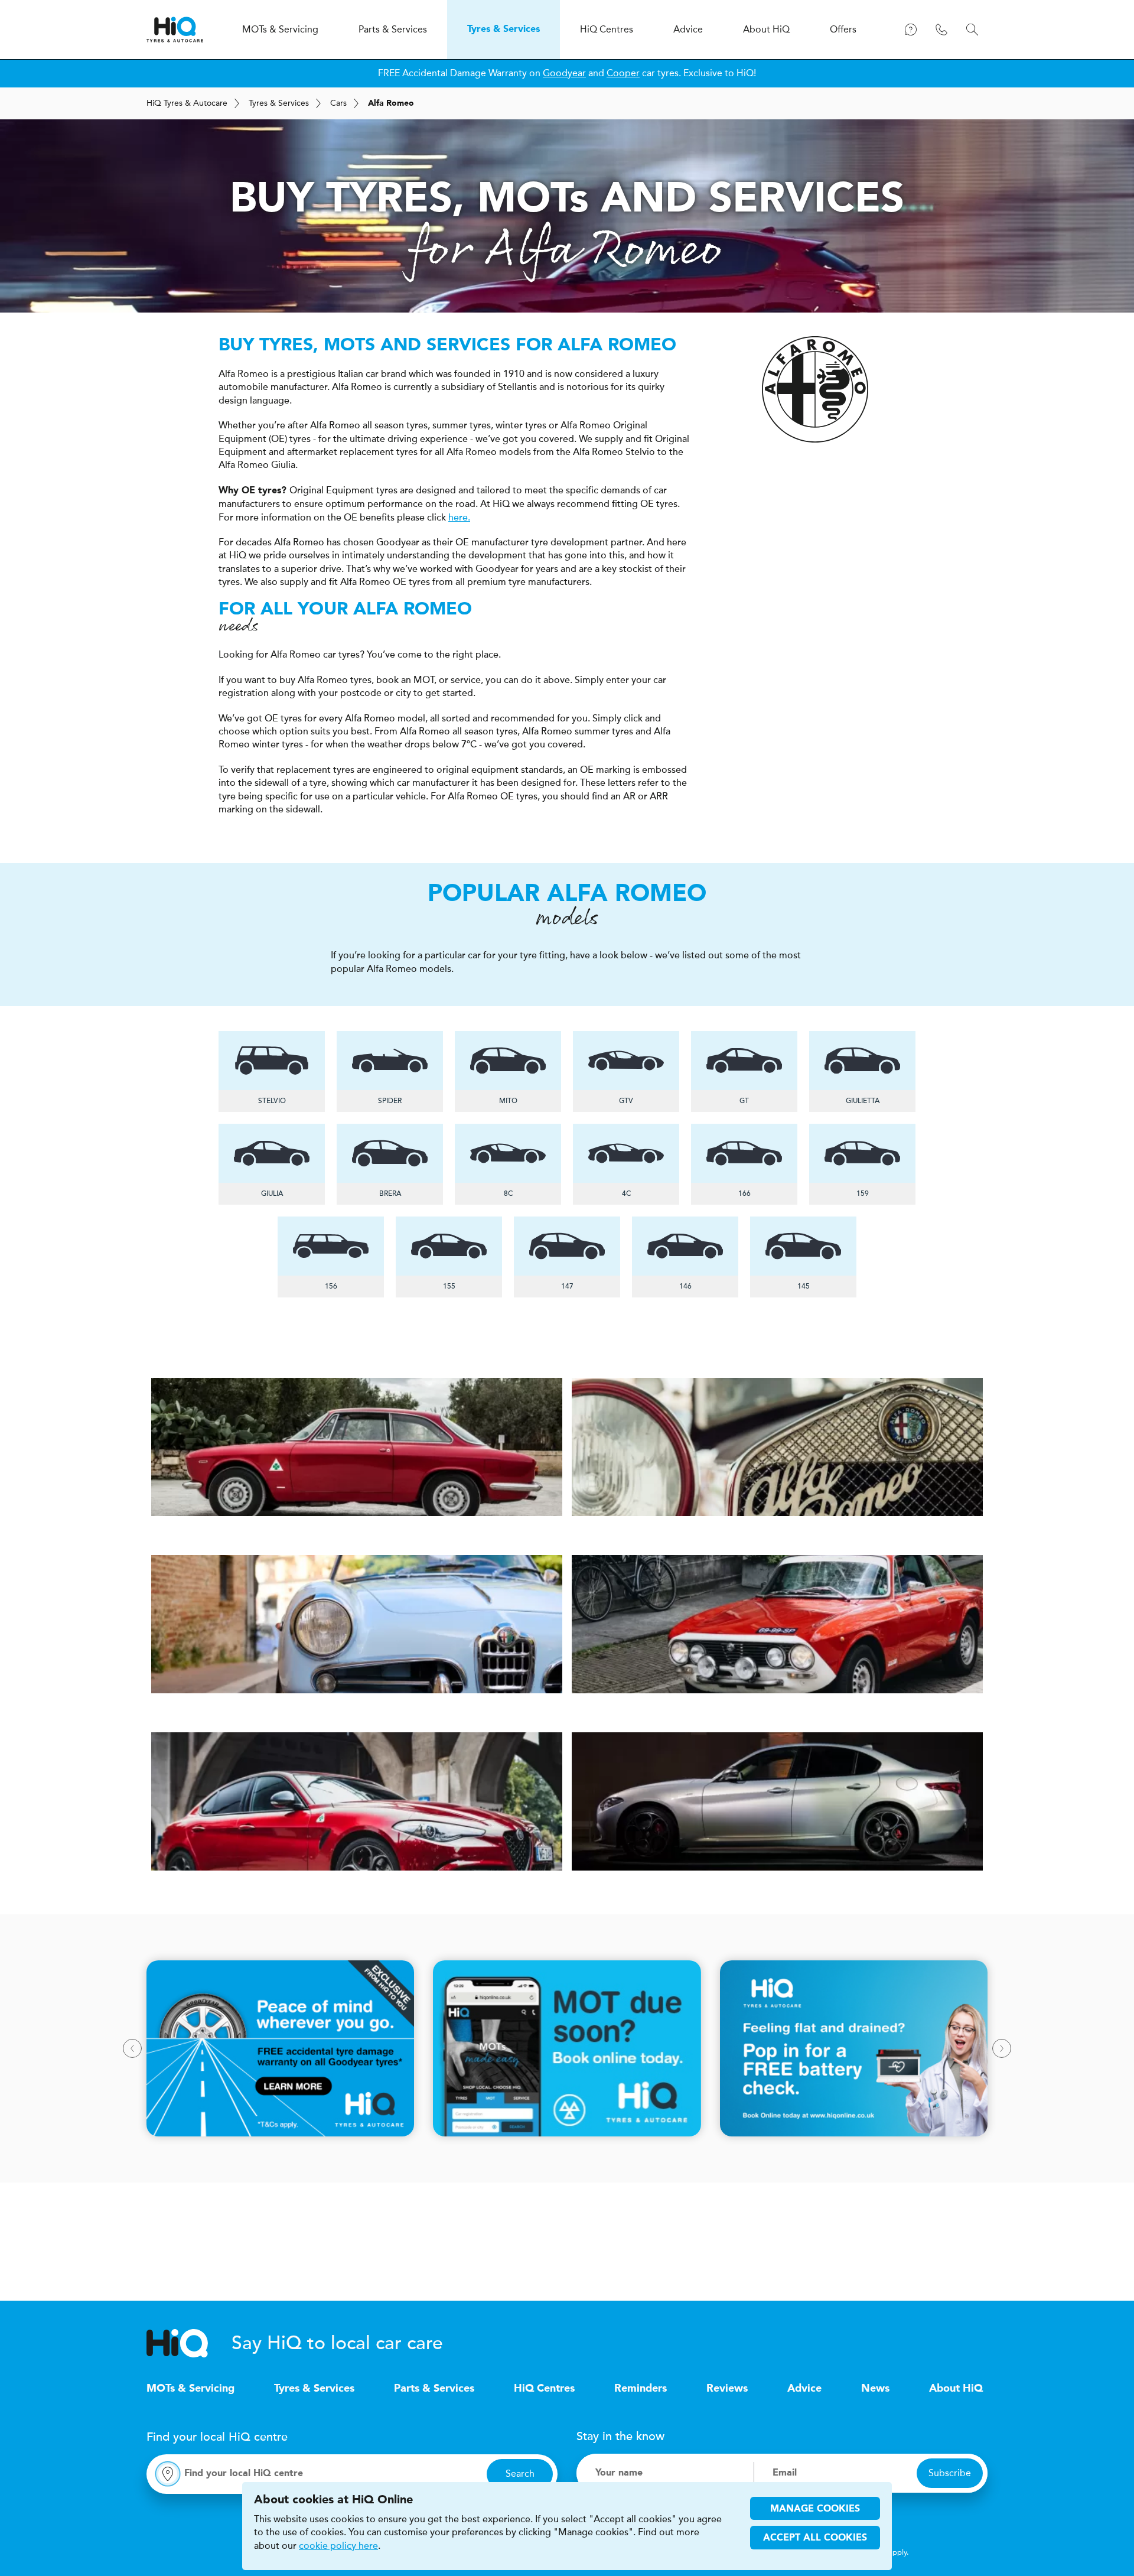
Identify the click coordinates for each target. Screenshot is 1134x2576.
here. (459, 518)
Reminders (641, 2389)
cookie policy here (338, 2546)
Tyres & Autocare (187, 103)
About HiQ (956, 2389)
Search (520, 2473)
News (875, 2389)
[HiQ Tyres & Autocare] (175, 30)
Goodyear (564, 73)
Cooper (623, 73)
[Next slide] (1002, 2048)
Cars (338, 103)
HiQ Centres (544, 2389)
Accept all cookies (815, 2538)
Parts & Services (434, 2389)
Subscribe (950, 2473)
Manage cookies (815, 2509)
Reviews (727, 2389)
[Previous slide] (132, 2048)
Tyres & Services (279, 103)
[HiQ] (189, 2343)
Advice (804, 2389)
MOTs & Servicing (190, 2389)
